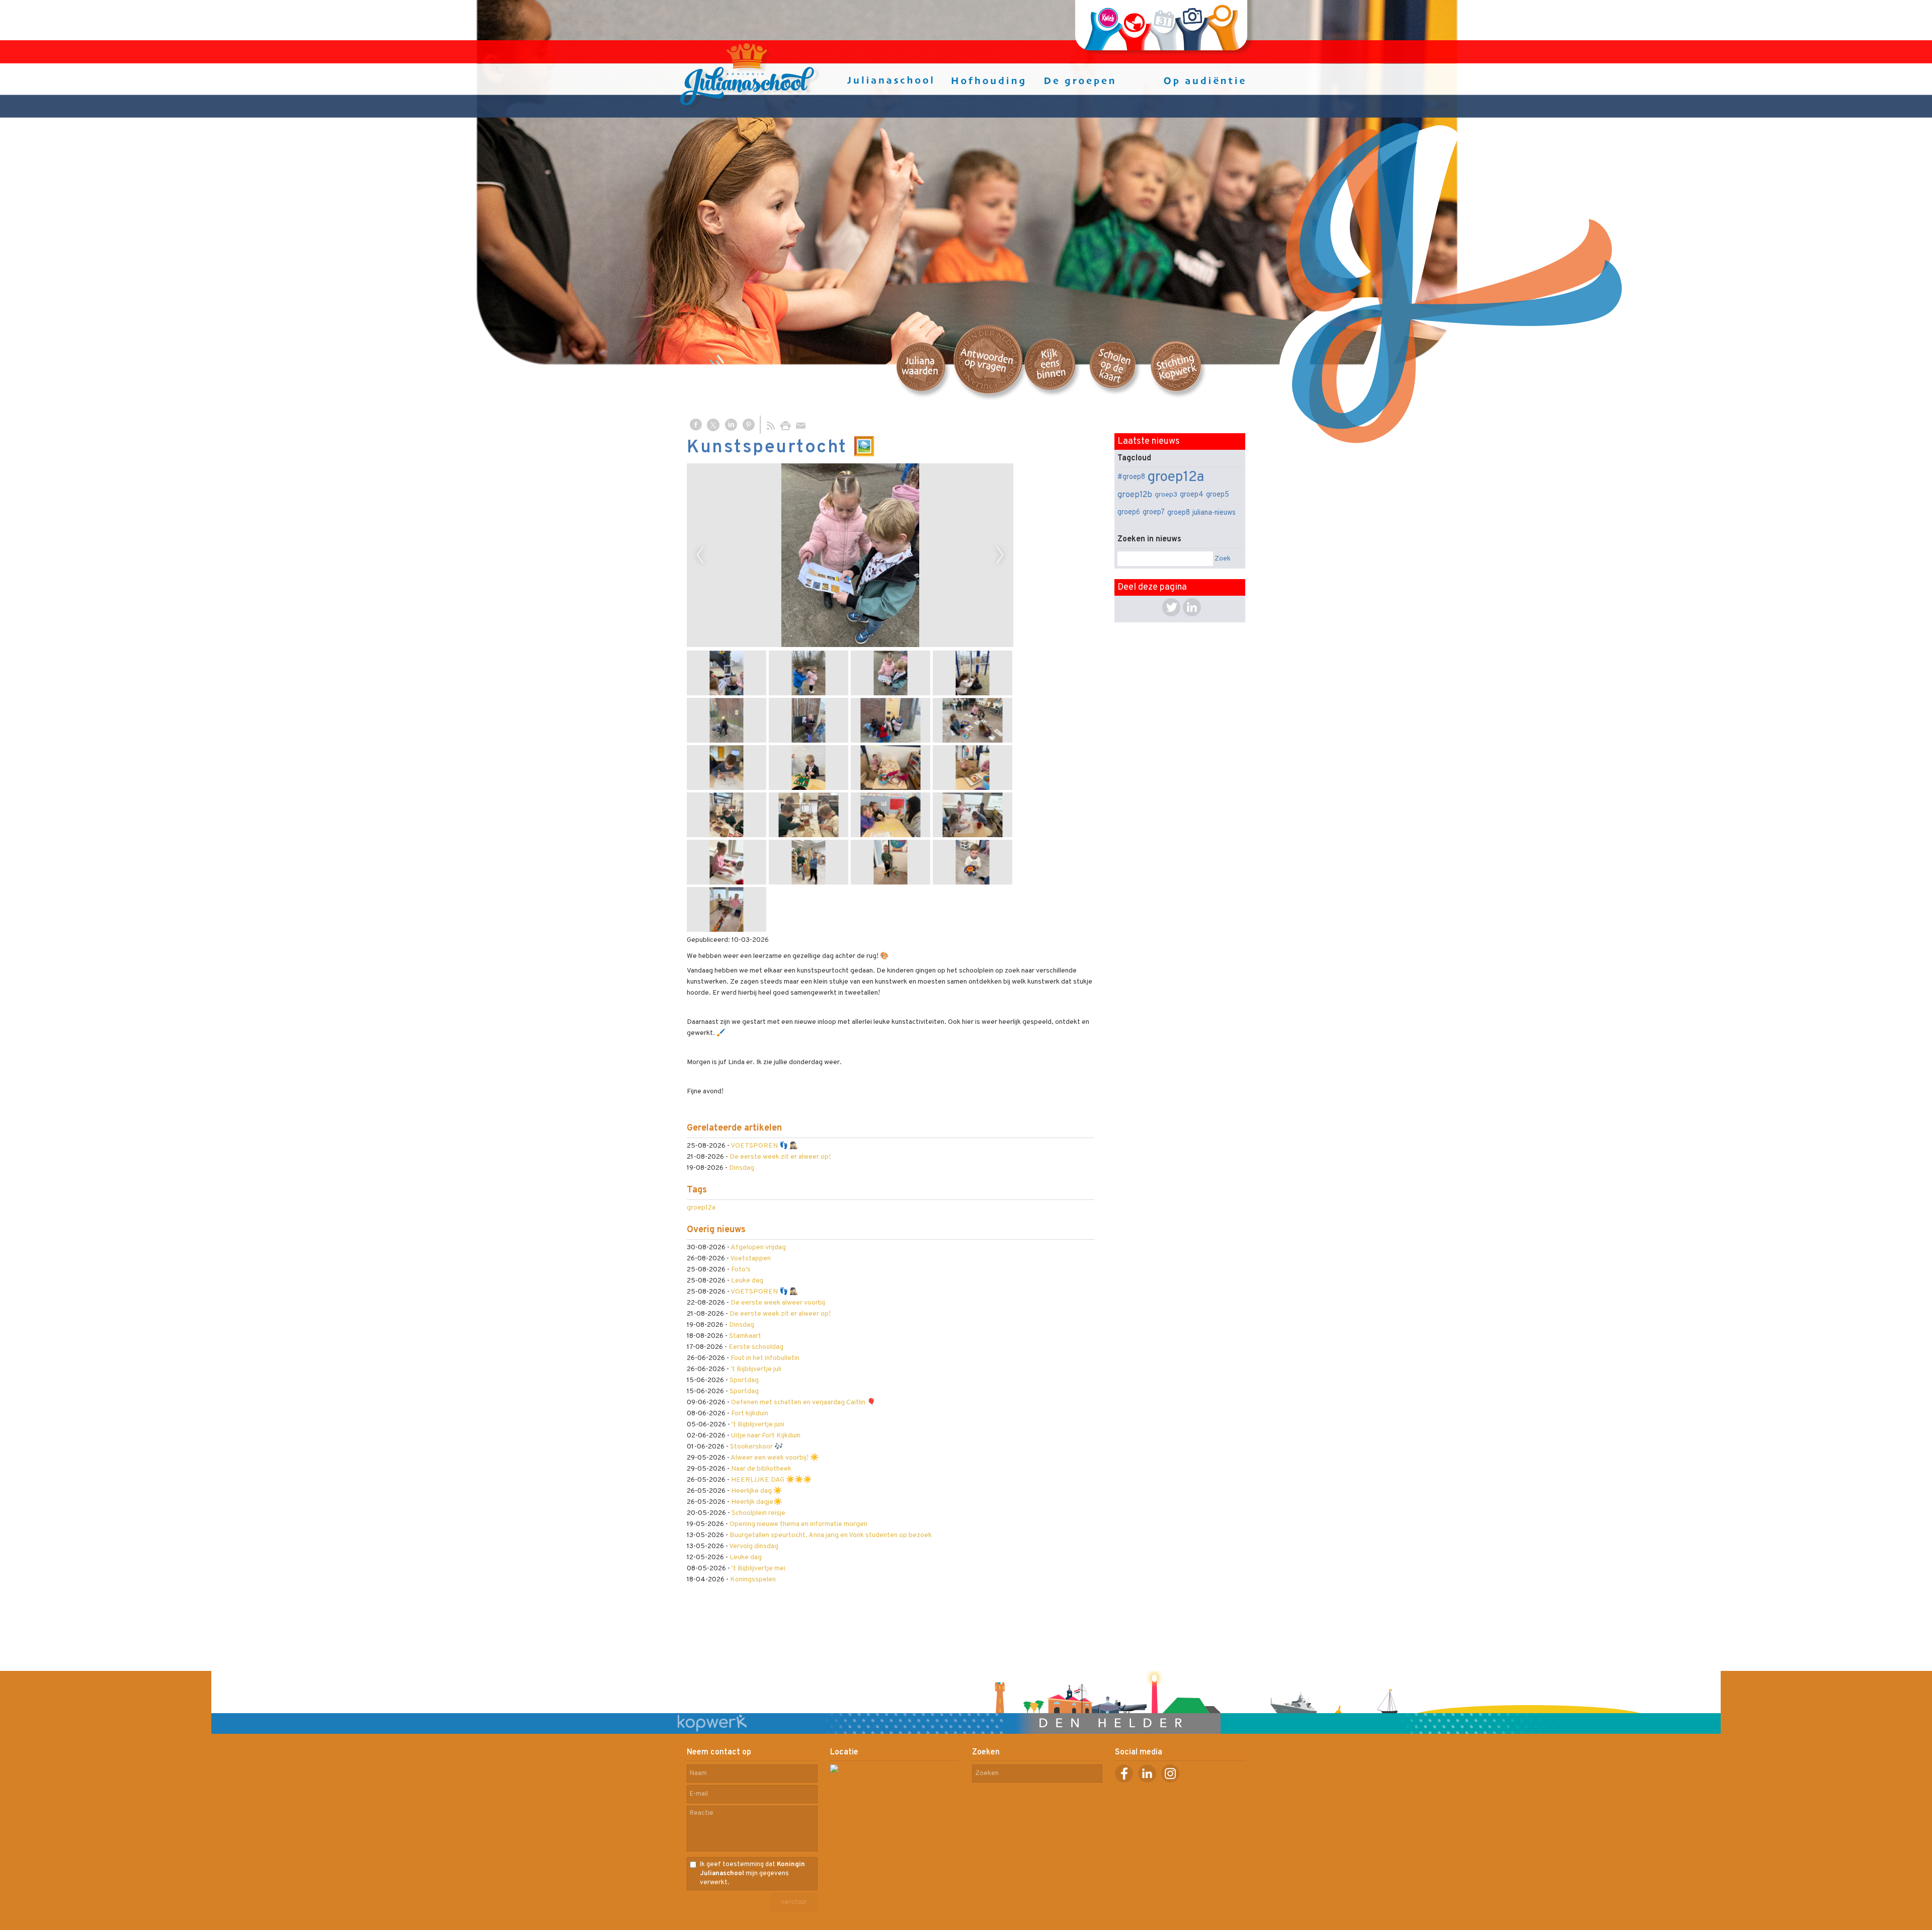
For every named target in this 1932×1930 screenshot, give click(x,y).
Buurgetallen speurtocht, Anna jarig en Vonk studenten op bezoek (831, 1535)
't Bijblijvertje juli (756, 1369)
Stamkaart (745, 1336)
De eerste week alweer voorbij (778, 1303)
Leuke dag (747, 1281)
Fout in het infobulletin (765, 1358)
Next (1000, 555)
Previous (700, 555)
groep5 (1218, 495)
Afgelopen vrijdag (758, 1248)
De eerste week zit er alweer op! (780, 1157)
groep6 (1129, 512)
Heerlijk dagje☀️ (756, 1502)
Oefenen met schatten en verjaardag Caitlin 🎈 (803, 1402)
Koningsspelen (753, 1580)
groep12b (1135, 495)
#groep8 (1131, 477)
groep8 (1179, 513)
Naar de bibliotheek (761, 1469)
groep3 (1166, 495)
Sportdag (744, 1380)
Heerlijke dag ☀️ (756, 1491)
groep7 (1154, 512)
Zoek (1223, 559)
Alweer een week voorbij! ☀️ (775, 1458)
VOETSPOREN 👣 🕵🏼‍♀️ (764, 1146)
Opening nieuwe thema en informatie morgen (798, 1524)
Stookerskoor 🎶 (756, 1447)
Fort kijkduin (750, 1414)
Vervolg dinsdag (754, 1546)
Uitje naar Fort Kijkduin (766, 1436)
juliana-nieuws (1214, 513)
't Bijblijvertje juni (758, 1425)
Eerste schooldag (756, 1347)
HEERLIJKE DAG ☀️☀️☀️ (771, 1480)
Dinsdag (742, 1168)
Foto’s (741, 1270)
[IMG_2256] (850, 555)
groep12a (701, 1208)
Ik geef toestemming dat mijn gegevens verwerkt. (752, 1874)
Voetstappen (750, 1259)
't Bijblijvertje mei (758, 1569)
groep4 (1192, 495)
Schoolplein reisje (758, 1513)
